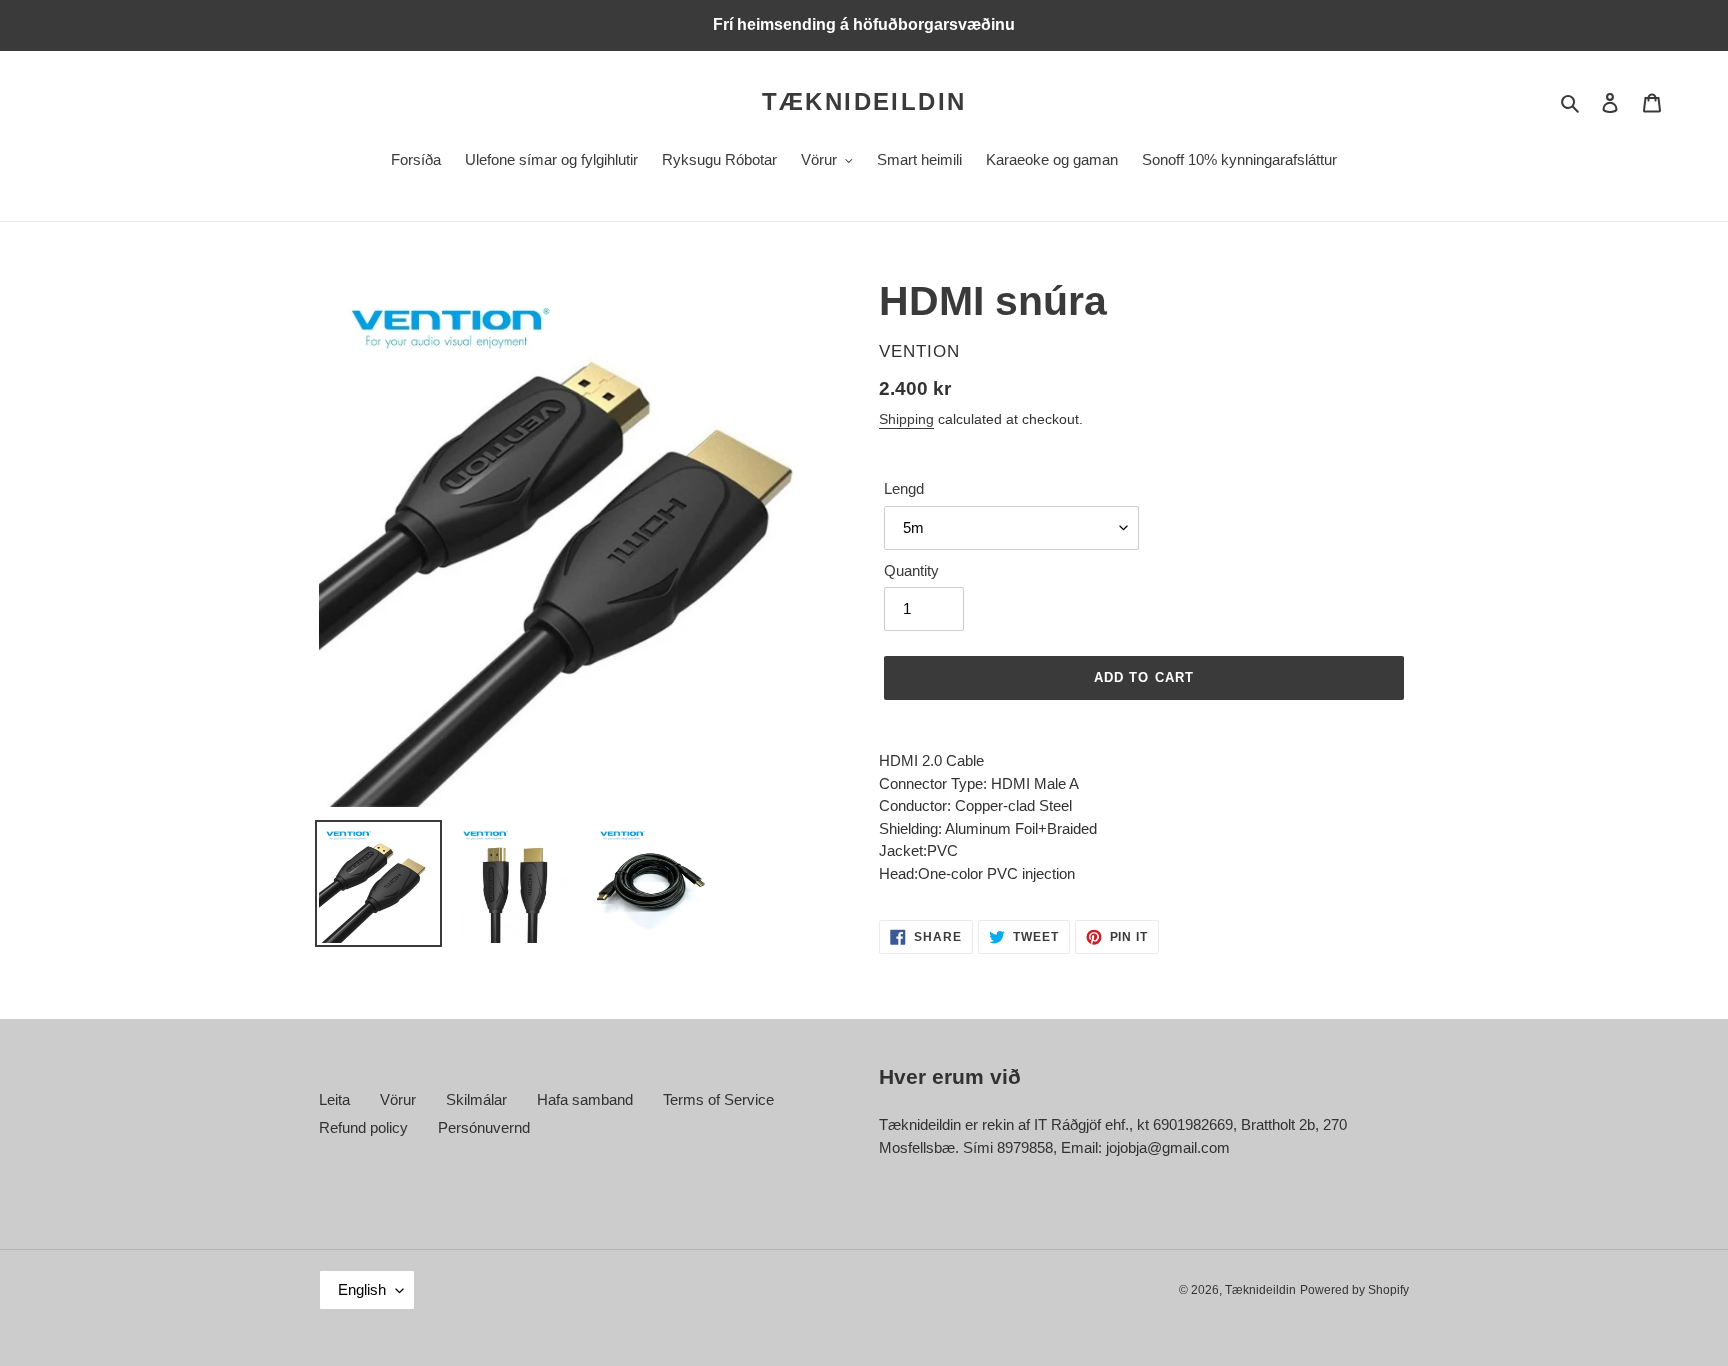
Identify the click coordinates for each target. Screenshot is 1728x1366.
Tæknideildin (864, 101)
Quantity (911, 570)
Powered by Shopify (1354, 1290)
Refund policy (363, 1127)
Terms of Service (718, 1099)
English (362, 1289)
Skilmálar (476, 1099)
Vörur (398, 1099)
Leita (334, 1099)
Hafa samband (585, 1099)
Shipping (906, 419)
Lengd (904, 488)
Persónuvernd (484, 1127)
